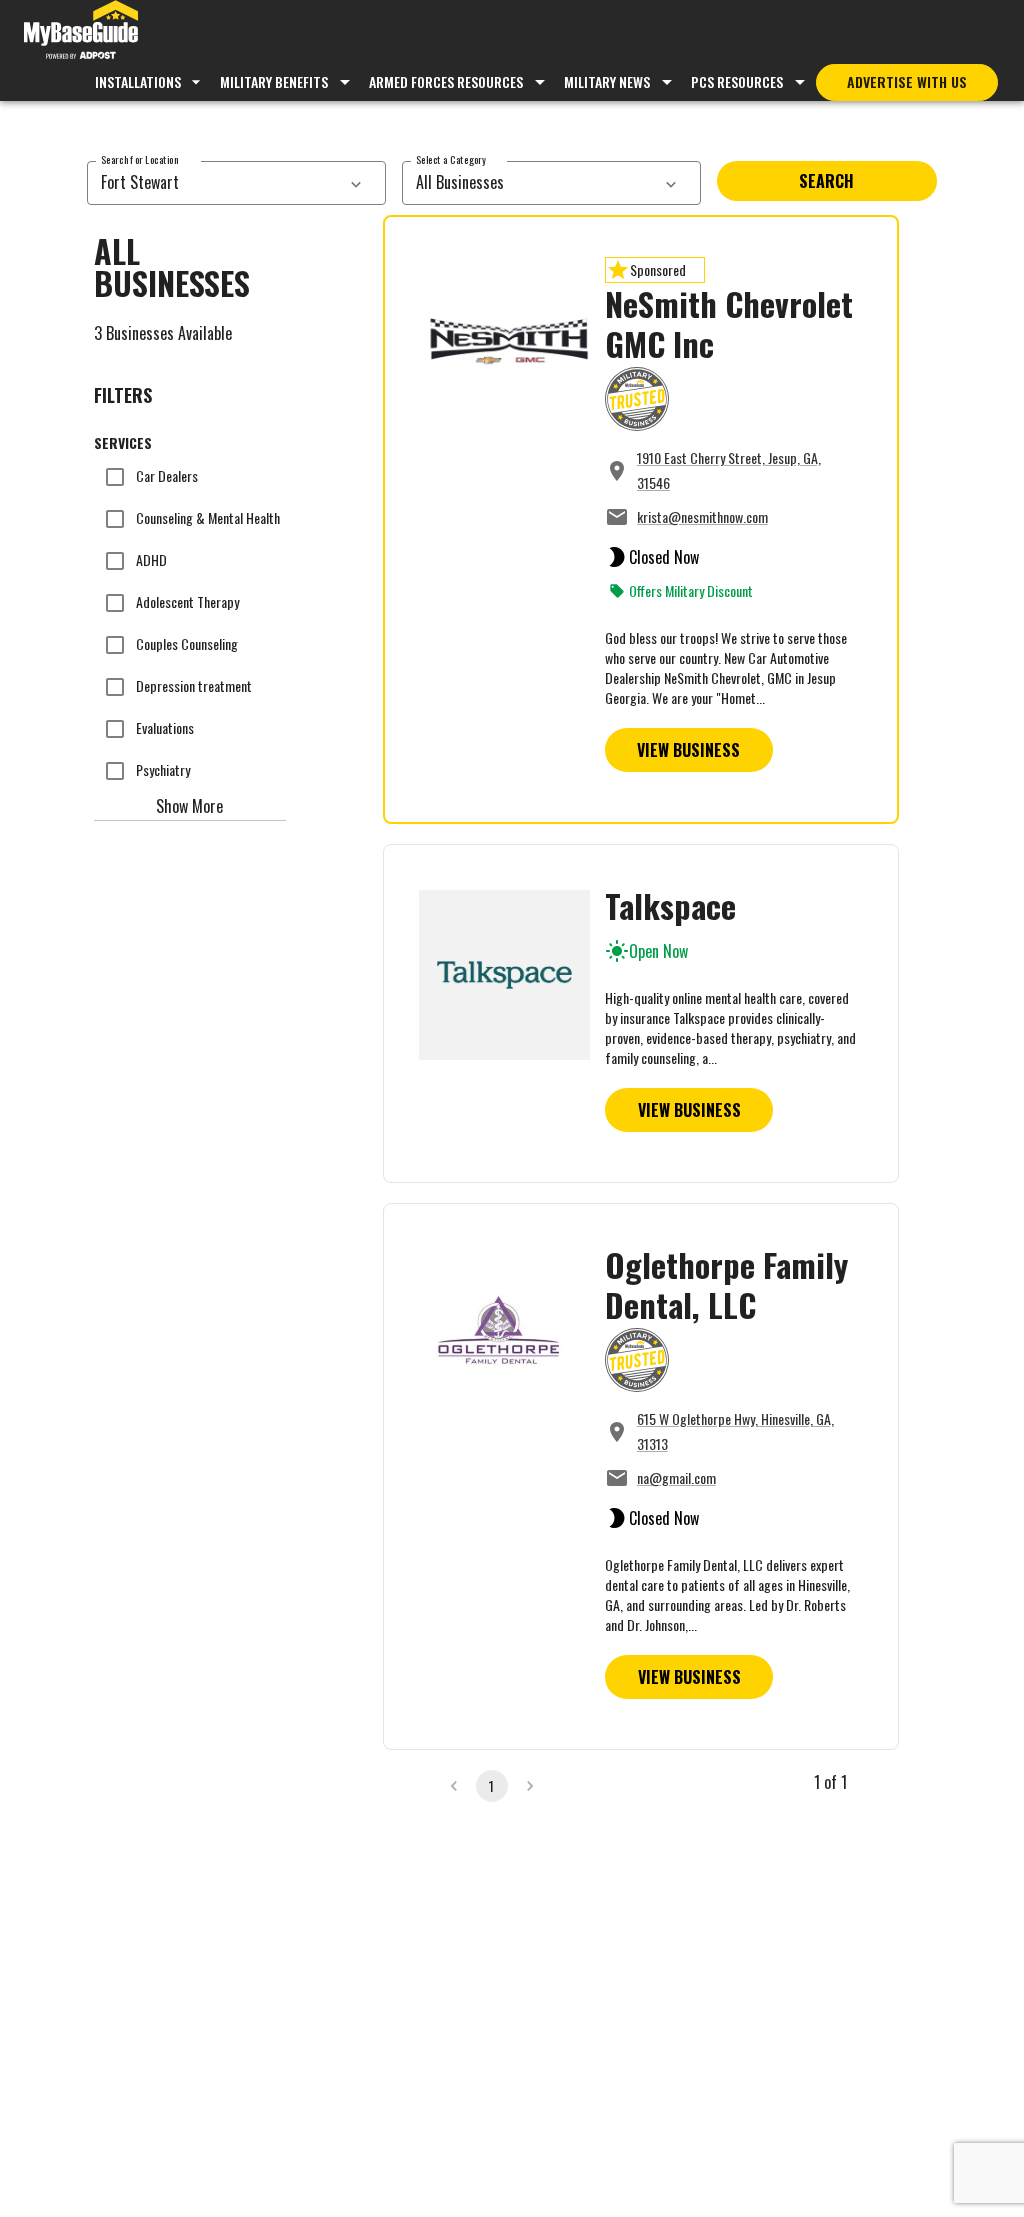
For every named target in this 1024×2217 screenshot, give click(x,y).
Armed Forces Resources (446, 81)
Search (826, 181)
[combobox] (214, 183)
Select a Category (451, 159)
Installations (138, 81)
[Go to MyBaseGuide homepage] (81, 32)
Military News (607, 81)
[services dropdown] (356, 183)
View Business (688, 750)
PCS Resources (737, 81)
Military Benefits (274, 81)
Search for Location (139, 159)
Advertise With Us (907, 81)
